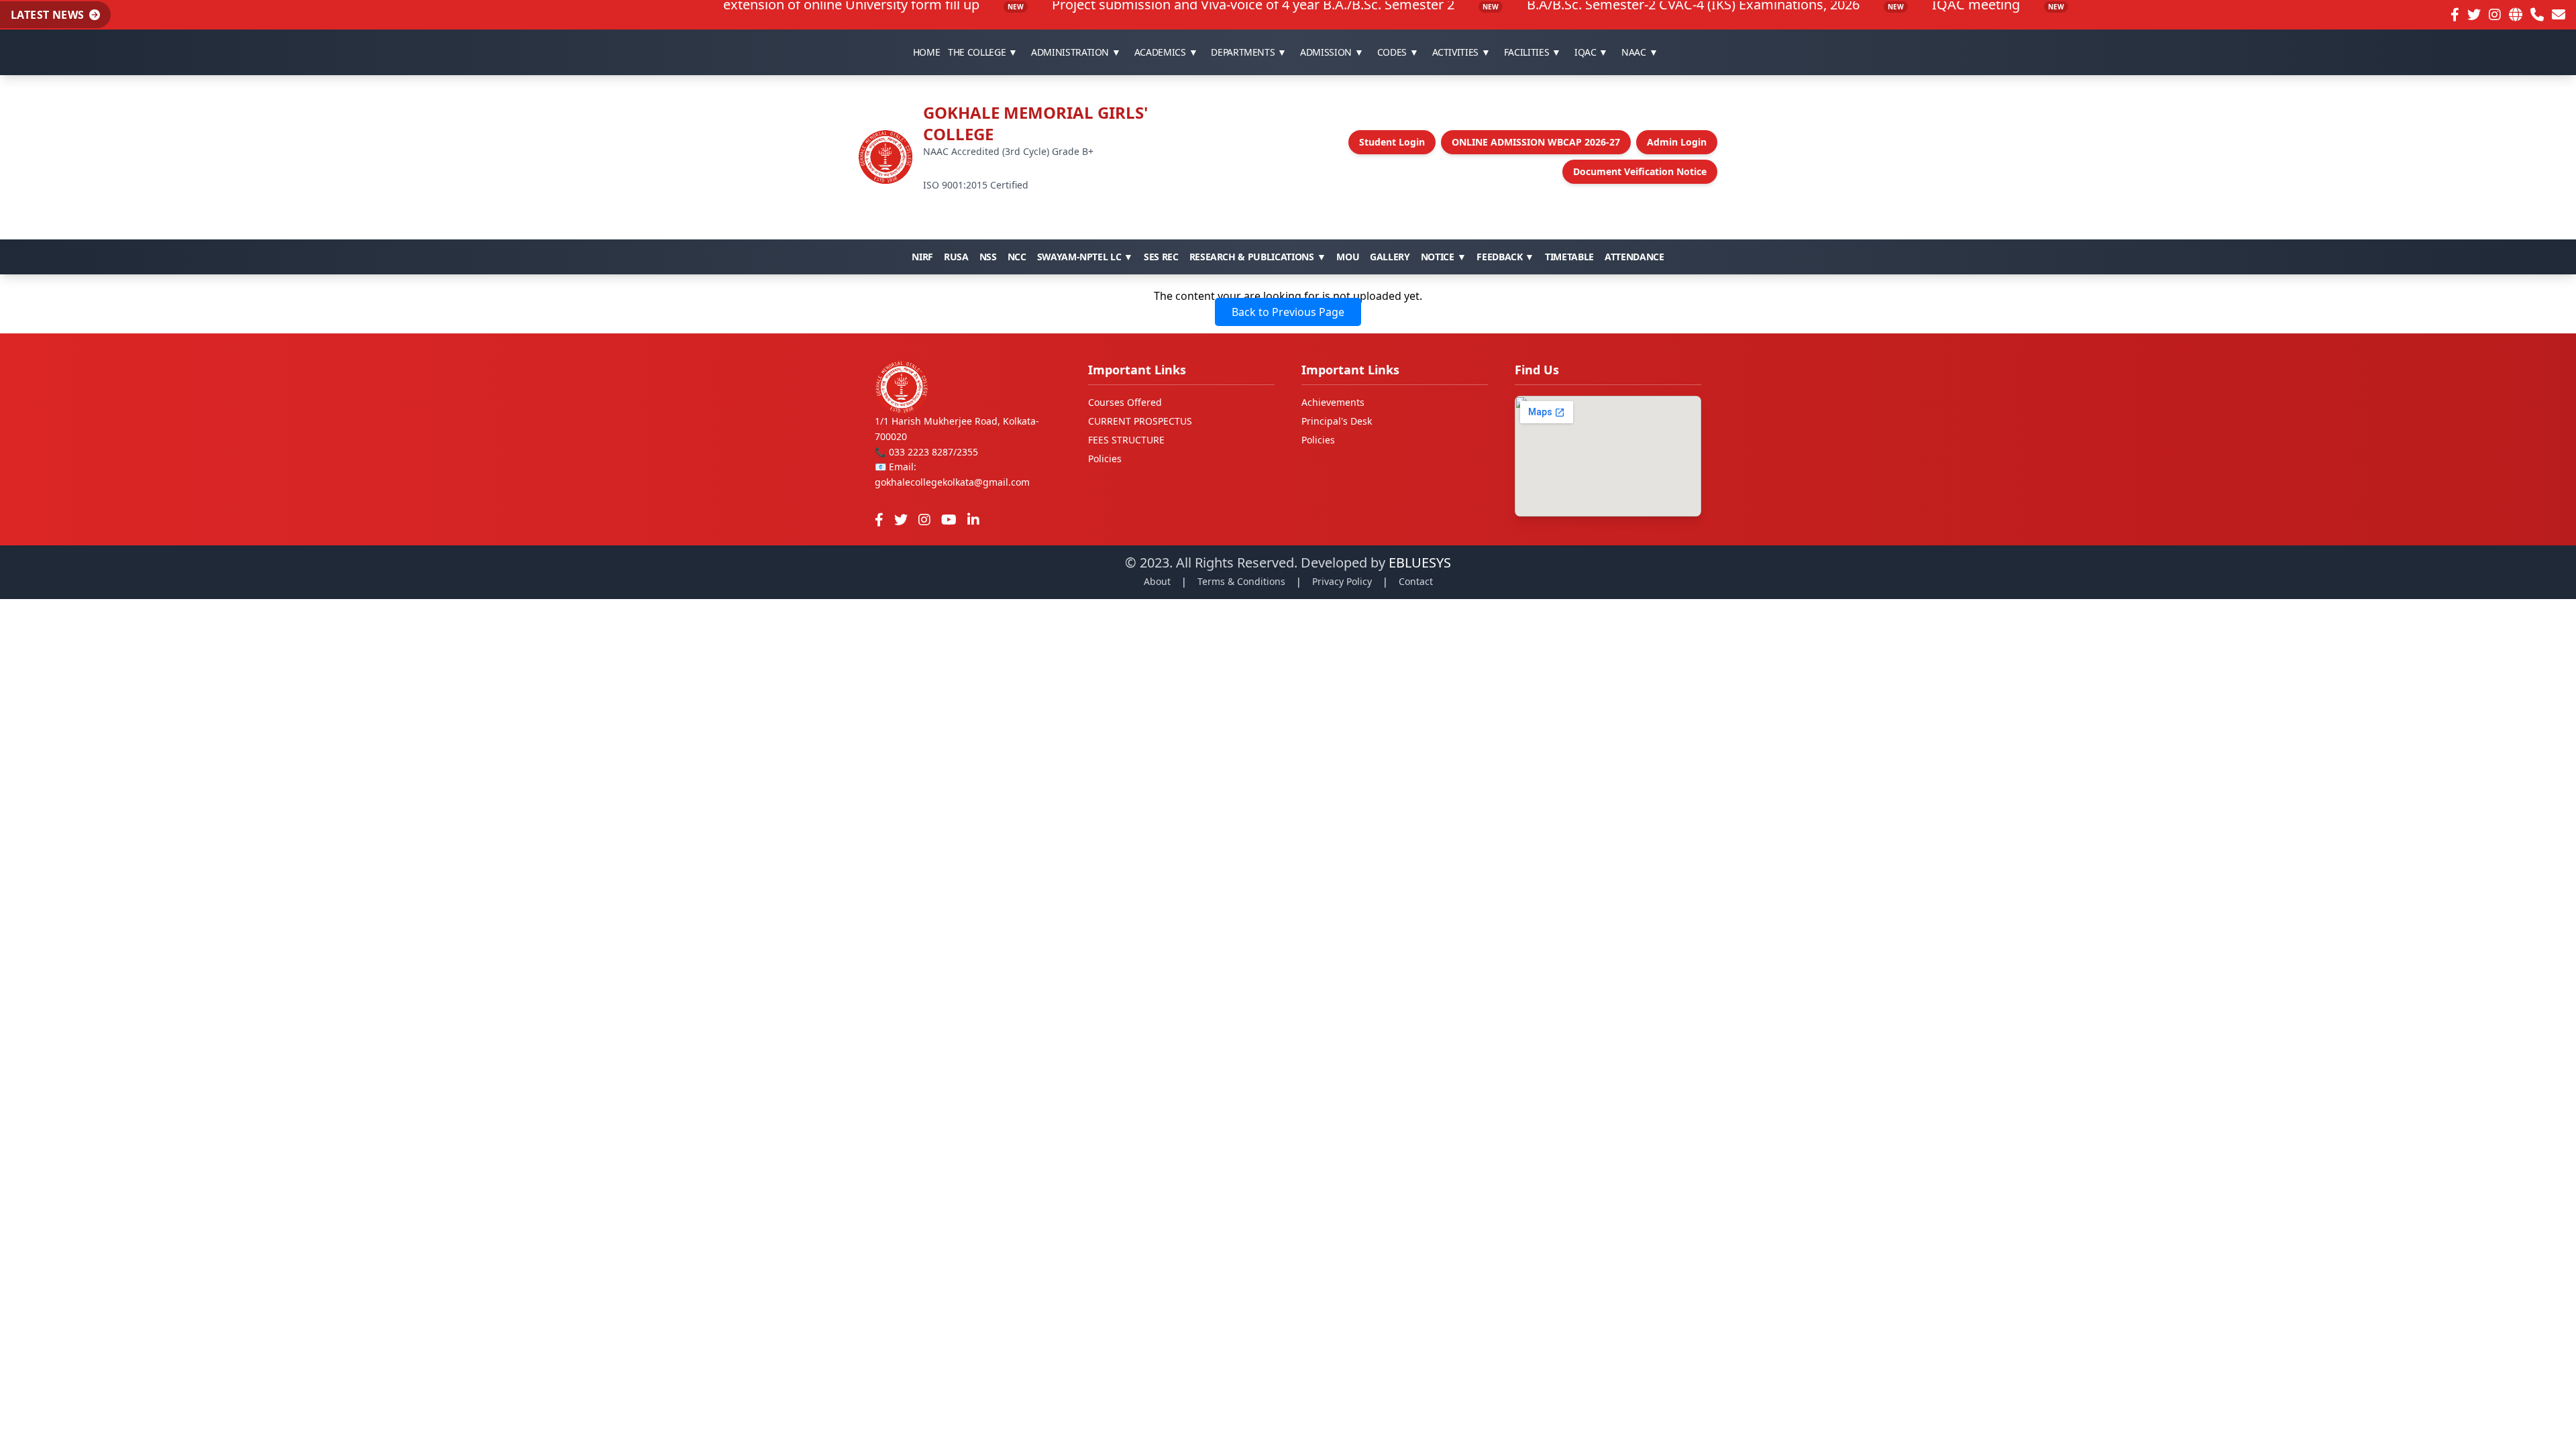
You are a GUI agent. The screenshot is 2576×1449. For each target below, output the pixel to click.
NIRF (922, 257)
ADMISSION (1332, 52)
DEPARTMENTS (1249, 52)
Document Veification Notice (1640, 171)
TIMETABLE (1569, 257)
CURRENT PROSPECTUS (1140, 421)
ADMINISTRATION (1076, 52)
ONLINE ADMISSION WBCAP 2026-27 (1536, 142)
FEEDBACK (1505, 257)
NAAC (1640, 52)
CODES (1398, 52)
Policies (1105, 459)
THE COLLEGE (983, 52)
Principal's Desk (1337, 421)
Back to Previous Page (1288, 312)
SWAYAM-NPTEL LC (1085, 257)
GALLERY (1390, 257)
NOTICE (1444, 257)
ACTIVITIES (1461, 52)
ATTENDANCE (1634, 257)
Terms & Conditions (1241, 581)
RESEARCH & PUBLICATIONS (1258, 257)
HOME (927, 52)
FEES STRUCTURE (1126, 440)
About (1157, 581)
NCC (1017, 257)
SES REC (1161, 257)
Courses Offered (1125, 402)
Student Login (1392, 142)
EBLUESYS (1420, 562)
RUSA (956, 257)
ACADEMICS (1166, 52)
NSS (988, 257)
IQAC (1591, 52)
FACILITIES (1533, 52)
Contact (1416, 581)
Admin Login (1677, 142)
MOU (1348, 257)
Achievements (1333, 402)
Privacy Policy (1342, 581)
